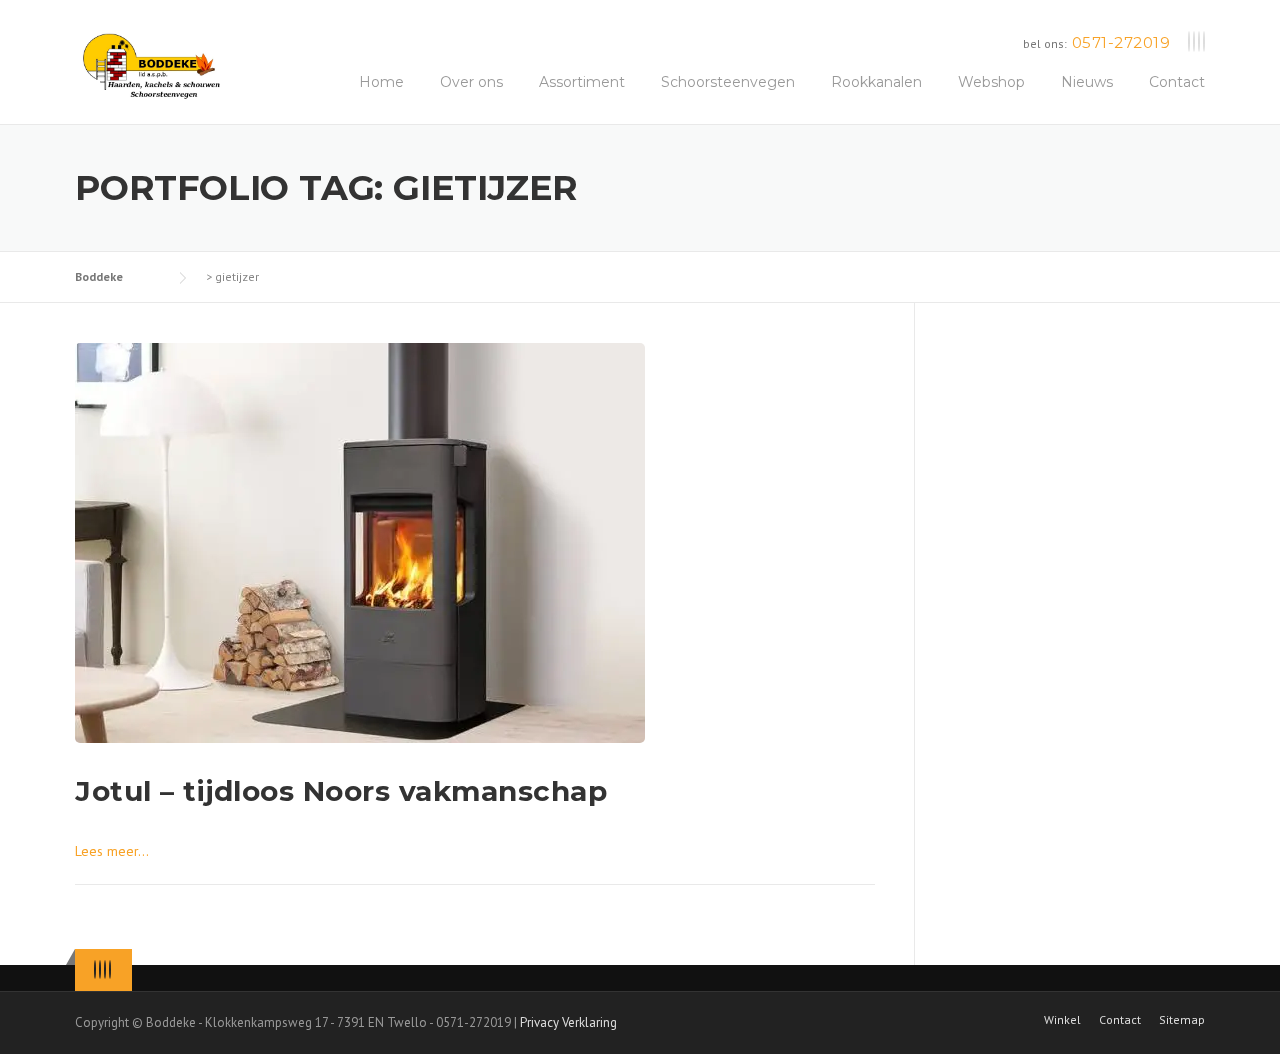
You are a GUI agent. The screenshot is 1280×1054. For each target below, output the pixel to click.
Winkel (1062, 1020)
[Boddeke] (152, 65)
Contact (1177, 82)
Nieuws (1087, 82)
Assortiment (582, 82)
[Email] (1204, 42)
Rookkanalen (876, 82)
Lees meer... (112, 851)
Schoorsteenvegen (728, 82)
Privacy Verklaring (568, 1022)
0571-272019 (1121, 42)
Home (381, 82)
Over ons (471, 82)
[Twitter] (1189, 42)
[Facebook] (1194, 42)
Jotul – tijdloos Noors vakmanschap (341, 791)
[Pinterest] (1199, 42)
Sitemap (1182, 1020)
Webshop (991, 82)
